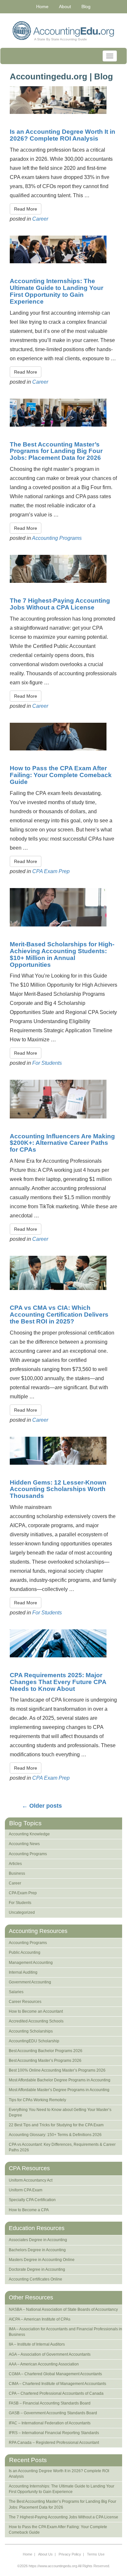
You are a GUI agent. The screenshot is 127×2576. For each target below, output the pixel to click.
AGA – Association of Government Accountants (50, 2354)
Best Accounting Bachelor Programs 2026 (46, 2051)
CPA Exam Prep (51, 871)
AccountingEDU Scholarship (34, 2041)
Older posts (42, 1806)
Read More (26, 209)
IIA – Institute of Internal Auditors (37, 2344)
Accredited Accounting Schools (36, 2021)
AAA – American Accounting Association (44, 2364)
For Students (47, 1063)
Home (42, 7)
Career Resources (25, 2002)
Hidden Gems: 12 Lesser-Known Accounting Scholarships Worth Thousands (58, 1489)
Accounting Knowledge (29, 1834)
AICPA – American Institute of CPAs (40, 2319)
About (65, 7)
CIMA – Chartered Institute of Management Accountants (57, 2384)
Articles (15, 1864)
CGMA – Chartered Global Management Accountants (55, 2374)
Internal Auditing (23, 1972)
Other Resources (31, 2297)
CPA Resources (29, 2168)
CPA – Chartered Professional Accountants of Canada (56, 2393)
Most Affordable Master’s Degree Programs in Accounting (59, 2090)
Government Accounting (30, 1982)
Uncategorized (22, 1912)
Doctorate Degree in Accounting (37, 2269)
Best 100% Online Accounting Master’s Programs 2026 (57, 2070)
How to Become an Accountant (36, 2011)
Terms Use (96, 2554)
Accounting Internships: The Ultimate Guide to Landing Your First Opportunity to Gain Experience (56, 291)
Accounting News (24, 1844)
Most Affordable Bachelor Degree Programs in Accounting (60, 2080)
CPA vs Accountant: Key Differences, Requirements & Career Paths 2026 (62, 2147)
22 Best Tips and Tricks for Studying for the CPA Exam (56, 2125)
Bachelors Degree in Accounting (37, 2250)
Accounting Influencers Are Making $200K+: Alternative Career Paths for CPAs (62, 1143)
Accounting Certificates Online (35, 2279)
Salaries (16, 1992)
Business (17, 1873)
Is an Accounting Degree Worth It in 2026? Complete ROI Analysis (63, 135)
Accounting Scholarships (31, 2031)
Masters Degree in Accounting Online (42, 2260)
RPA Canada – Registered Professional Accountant (54, 2443)
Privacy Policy (70, 2554)
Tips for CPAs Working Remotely (37, 2100)
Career (40, 219)
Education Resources (37, 2228)
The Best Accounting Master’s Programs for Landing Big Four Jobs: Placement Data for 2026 (56, 451)
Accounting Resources (38, 1931)
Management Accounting (31, 1963)
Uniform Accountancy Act (31, 2180)
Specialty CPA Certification (32, 2200)
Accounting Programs (57, 538)
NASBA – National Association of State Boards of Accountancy (63, 2309)
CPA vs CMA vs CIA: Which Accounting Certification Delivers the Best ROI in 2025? (59, 1315)
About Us (45, 2554)
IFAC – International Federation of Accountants (50, 2423)
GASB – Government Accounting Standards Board (53, 2413)
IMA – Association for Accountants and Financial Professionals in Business (65, 2332)
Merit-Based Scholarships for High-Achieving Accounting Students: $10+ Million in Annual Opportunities (62, 954)
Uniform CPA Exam (26, 2190)
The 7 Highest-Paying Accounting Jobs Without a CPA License (60, 604)
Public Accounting (25, 1953)
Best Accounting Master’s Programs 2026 (45, 2061)
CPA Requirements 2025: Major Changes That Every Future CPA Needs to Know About (58, 1682)
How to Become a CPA (29, 2210)
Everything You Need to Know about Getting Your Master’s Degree (60, 2112)
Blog (86, 7)
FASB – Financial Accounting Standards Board (50, 2403)
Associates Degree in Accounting (38, 2240)
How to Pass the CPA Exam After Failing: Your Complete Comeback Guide (61, 775)
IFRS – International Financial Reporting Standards (54, 2433)
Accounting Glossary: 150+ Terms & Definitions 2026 (55, 2135)
